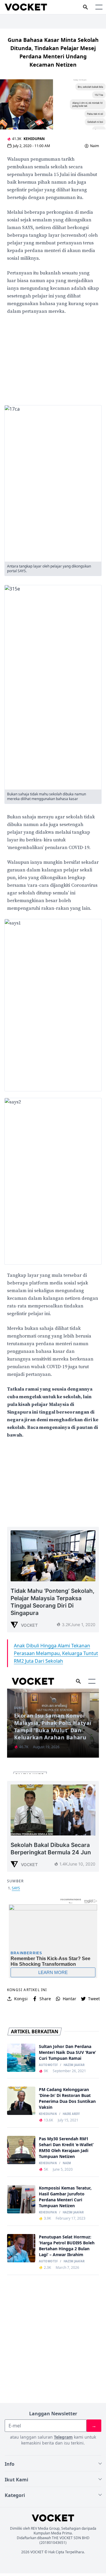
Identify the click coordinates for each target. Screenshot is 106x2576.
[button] (99, 7)
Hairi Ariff (71, 2114)
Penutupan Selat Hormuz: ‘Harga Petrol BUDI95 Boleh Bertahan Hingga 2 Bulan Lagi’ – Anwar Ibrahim (67, 2246)
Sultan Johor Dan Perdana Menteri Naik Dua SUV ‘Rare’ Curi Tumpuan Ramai (67, 2052)
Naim (95, 146)
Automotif (48, 2065)
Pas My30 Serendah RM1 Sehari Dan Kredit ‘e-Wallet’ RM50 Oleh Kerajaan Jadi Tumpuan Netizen (66, 2148)
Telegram (63, 2437)
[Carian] (85, 7)
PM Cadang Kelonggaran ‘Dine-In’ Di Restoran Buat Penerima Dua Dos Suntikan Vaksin (67, 2098)
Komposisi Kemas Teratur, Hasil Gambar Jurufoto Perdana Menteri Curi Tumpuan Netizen (65, 2197)
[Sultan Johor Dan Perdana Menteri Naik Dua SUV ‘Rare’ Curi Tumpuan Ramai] (21, 2058)
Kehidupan (34, 139)
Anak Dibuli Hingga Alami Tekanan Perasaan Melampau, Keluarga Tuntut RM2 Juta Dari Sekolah (56, 1653)
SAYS (16, 1888)
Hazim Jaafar (74, 2065)
